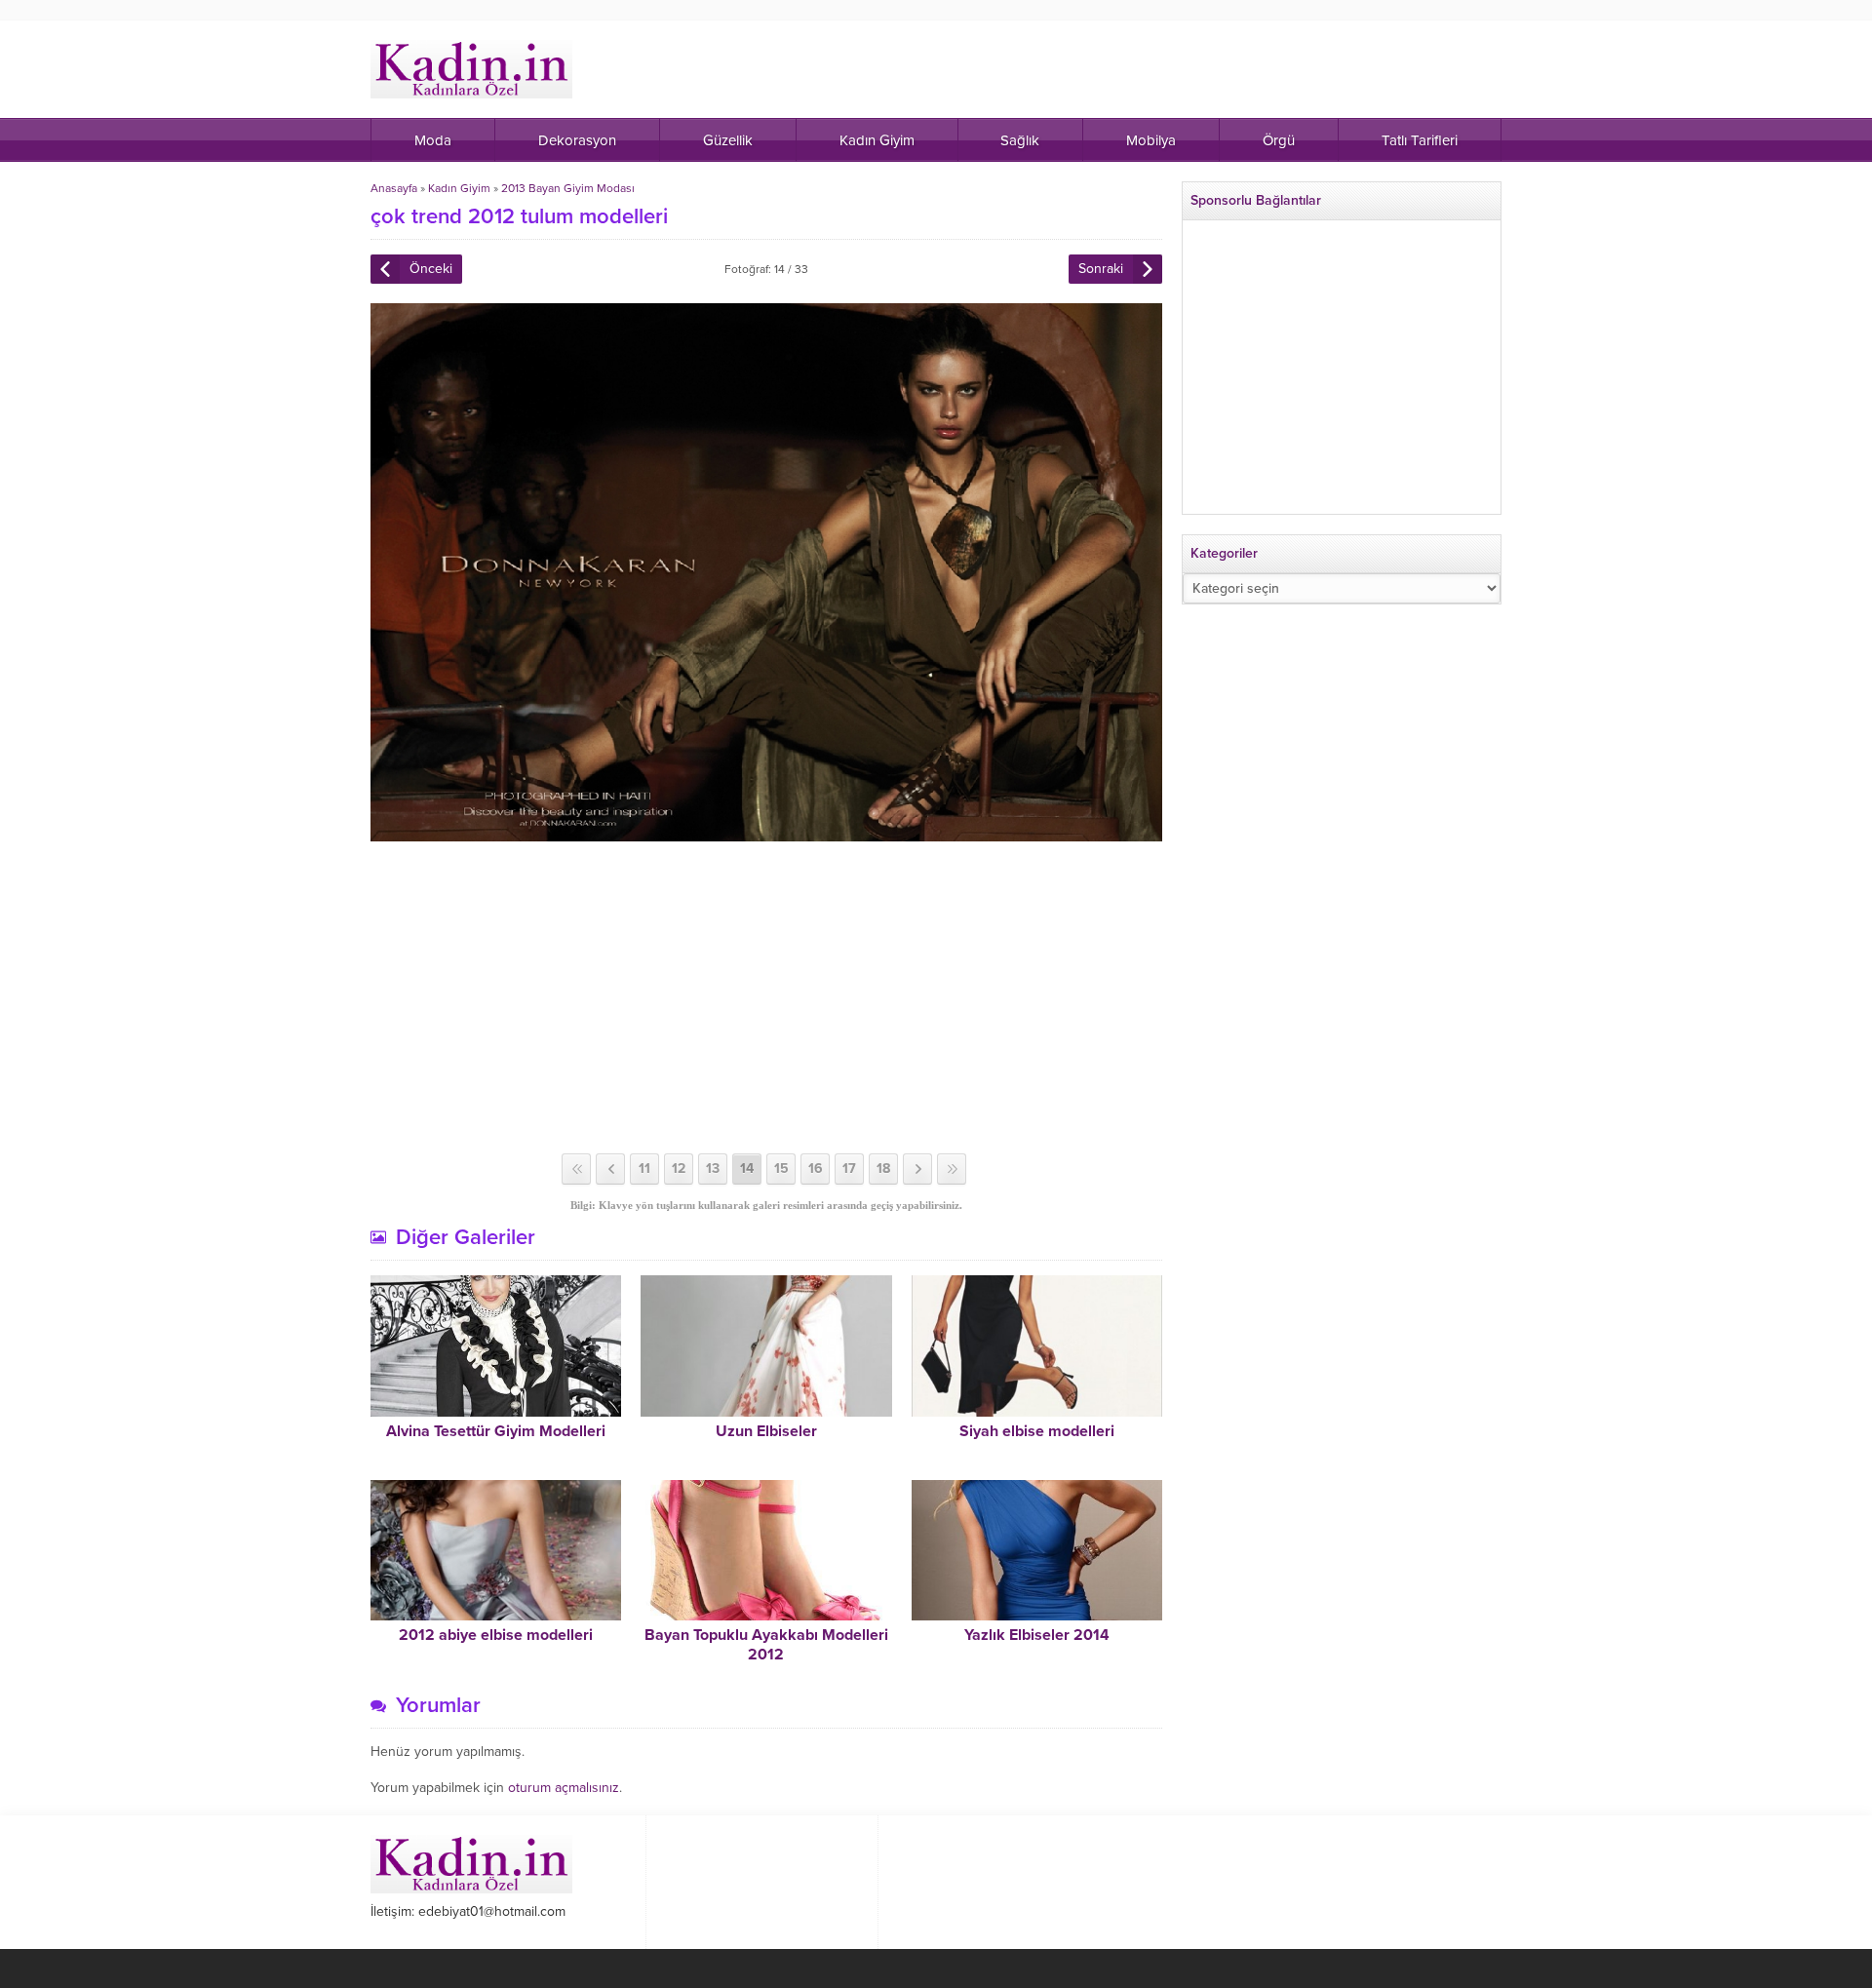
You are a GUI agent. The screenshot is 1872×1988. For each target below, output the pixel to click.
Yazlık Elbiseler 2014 (1037, 1635)
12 (679, 1169)
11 (644, 1169)
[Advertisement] (766, 997)
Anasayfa (394, 188)
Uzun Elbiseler (766, 1431)
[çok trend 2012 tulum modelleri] (766, 833)
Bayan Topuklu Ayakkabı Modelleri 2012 (766, 1645)
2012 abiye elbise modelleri (496, 1635)
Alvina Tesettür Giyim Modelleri (496, 1431)
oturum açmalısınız (564, 1788)
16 (816, 1169)
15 (781, 1169)
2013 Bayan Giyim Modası (568, 188)
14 (747, 1169)
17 (849, 1169)
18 (883, 1169)
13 (713, 1169)
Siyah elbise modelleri (1037, 1431)
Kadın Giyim (459, 188)
